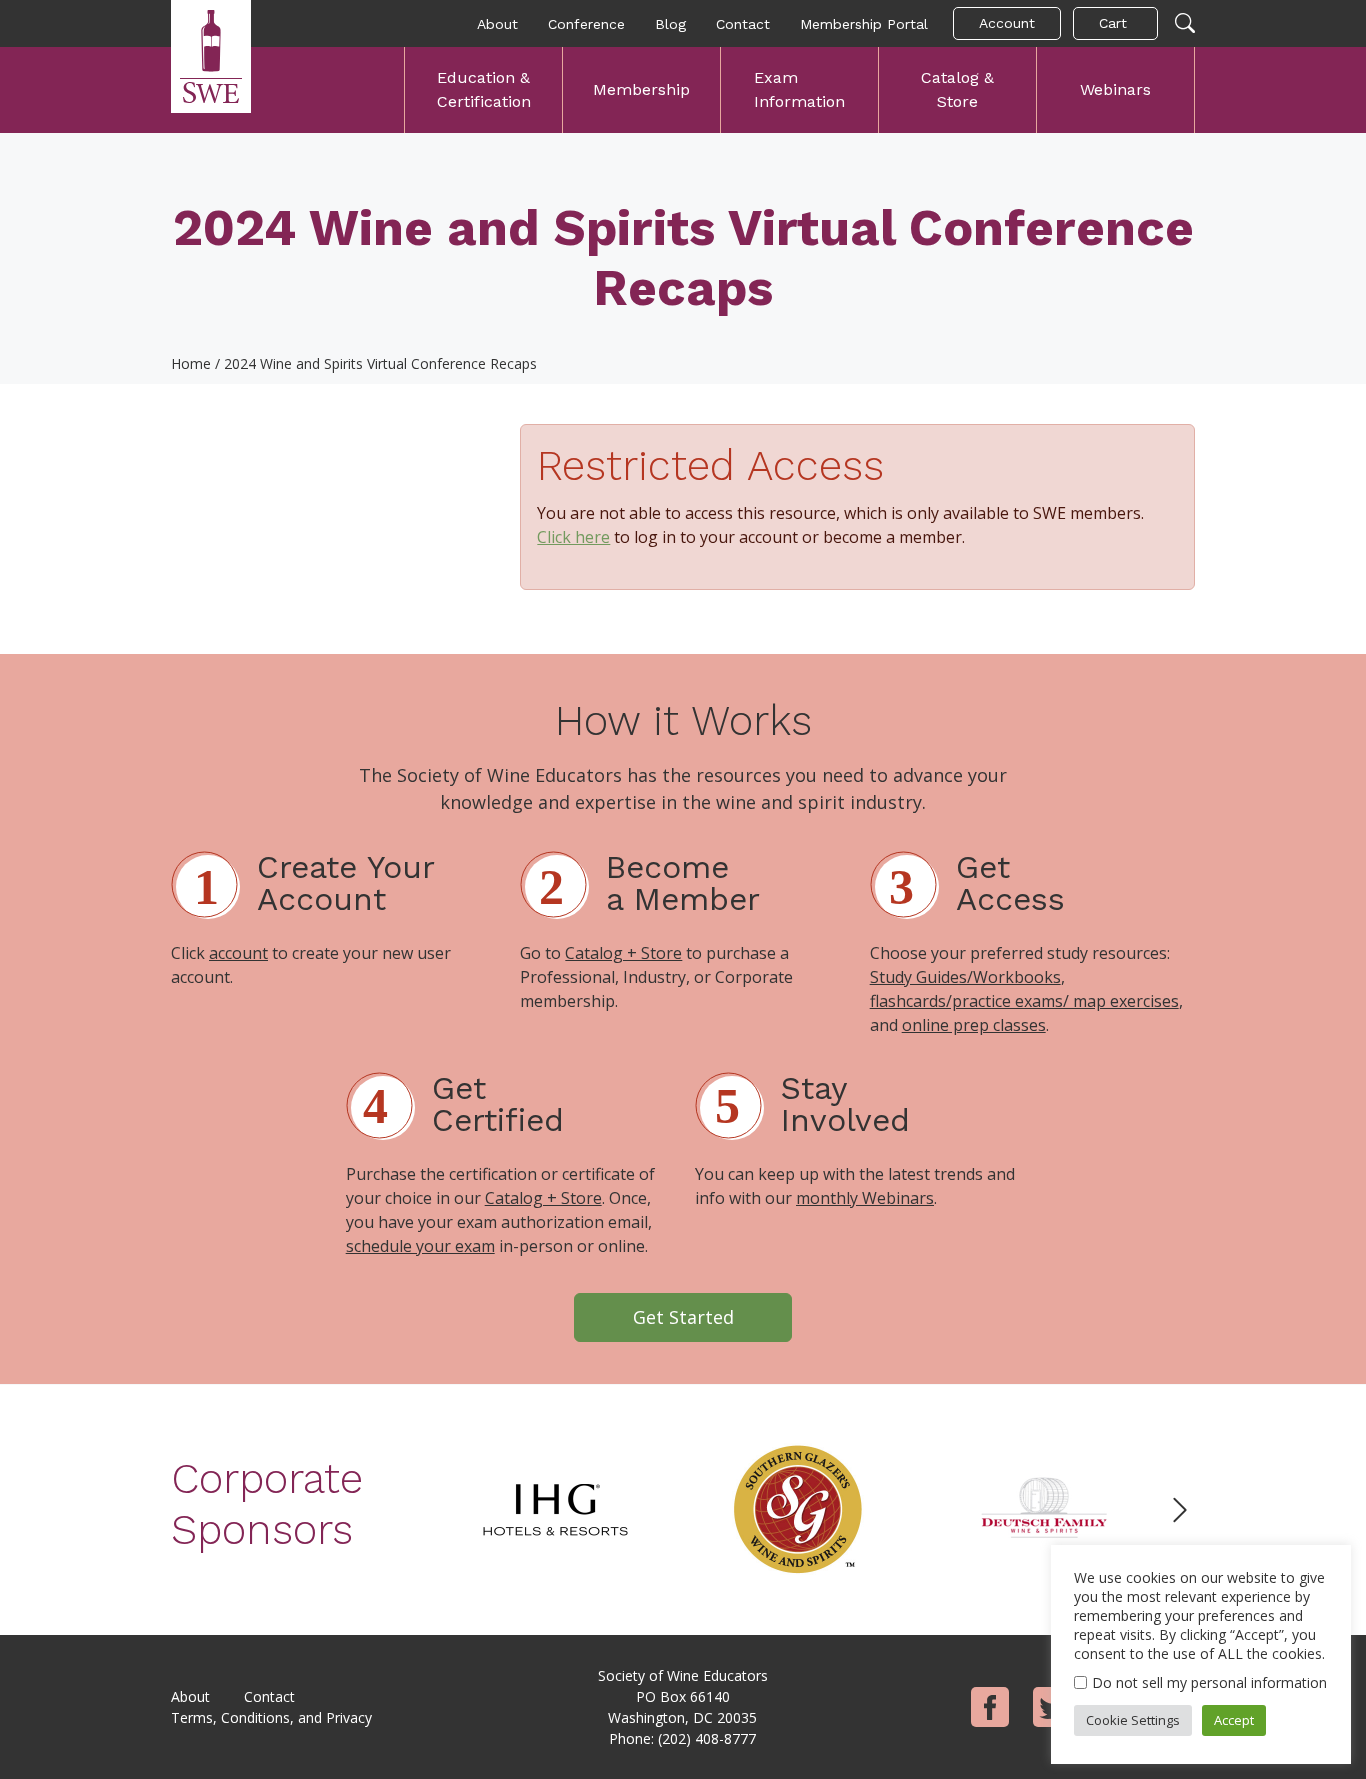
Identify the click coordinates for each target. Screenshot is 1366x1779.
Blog (670, 24)
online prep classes (974, 1025)
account (238, 953)
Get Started (683, 1317)
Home (191, 363)
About (497, 24)
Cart (1113, 23)
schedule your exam (420, 1246)
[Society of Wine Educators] (211, 56)
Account (1007, 23)
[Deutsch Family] (1043, 1508)
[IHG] (555, 1508)
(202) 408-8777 (707, 1738)
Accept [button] (1234, 1720)
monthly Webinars (865, 1198)
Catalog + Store (623, 953)
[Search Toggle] (1185, 24)
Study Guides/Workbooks (965, 977)
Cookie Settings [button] (1133, 1720)
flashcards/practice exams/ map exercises (1024, 1001)
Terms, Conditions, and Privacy (271, 1717)
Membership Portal (864, 24)
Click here (573, 537)
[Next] (1180, 1510)
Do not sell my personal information (1209, 1682)
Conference (586, 24)
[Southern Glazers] (799, 1508)
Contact (743, 24)
